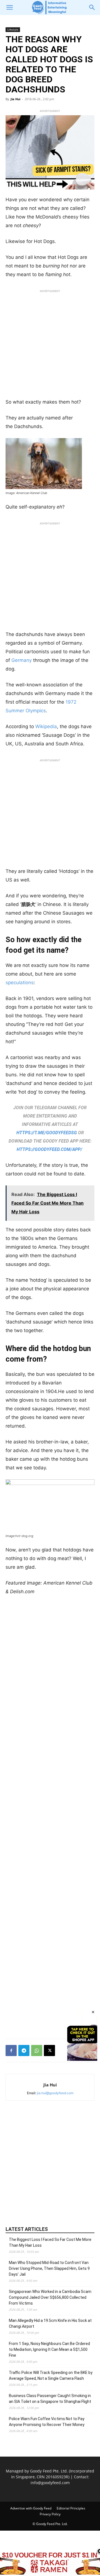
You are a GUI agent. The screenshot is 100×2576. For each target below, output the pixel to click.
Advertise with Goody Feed (31, 2508)
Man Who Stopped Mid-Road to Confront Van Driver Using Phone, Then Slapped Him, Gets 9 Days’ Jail (49, 2268)
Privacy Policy (50, 2514)
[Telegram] (24, 2051)
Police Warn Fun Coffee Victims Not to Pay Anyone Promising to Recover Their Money (47, 2422)
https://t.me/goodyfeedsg (47, 1133)
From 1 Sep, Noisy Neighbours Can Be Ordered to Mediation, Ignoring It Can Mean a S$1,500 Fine (49, 2349)
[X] (49, 2051)
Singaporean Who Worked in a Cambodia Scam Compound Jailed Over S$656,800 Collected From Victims (50, 2297)
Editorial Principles (71, 2508)
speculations (20, 983)
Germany (21, 660)
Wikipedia (45, 726)
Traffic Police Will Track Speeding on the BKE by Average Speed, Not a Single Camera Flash (51, 2375)
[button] (9, 8)
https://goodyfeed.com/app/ (49, 1149)
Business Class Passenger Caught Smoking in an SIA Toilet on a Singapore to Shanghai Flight (50, 2399)
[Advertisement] (50, 345)
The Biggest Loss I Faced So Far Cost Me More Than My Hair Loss (50, 2242)
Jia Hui (15, 99)
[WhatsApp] (37, 2051)
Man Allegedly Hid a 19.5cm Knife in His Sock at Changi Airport (50, 2323)
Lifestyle (13, 30)
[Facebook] (11, 2051)
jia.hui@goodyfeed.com (55, 2093)
